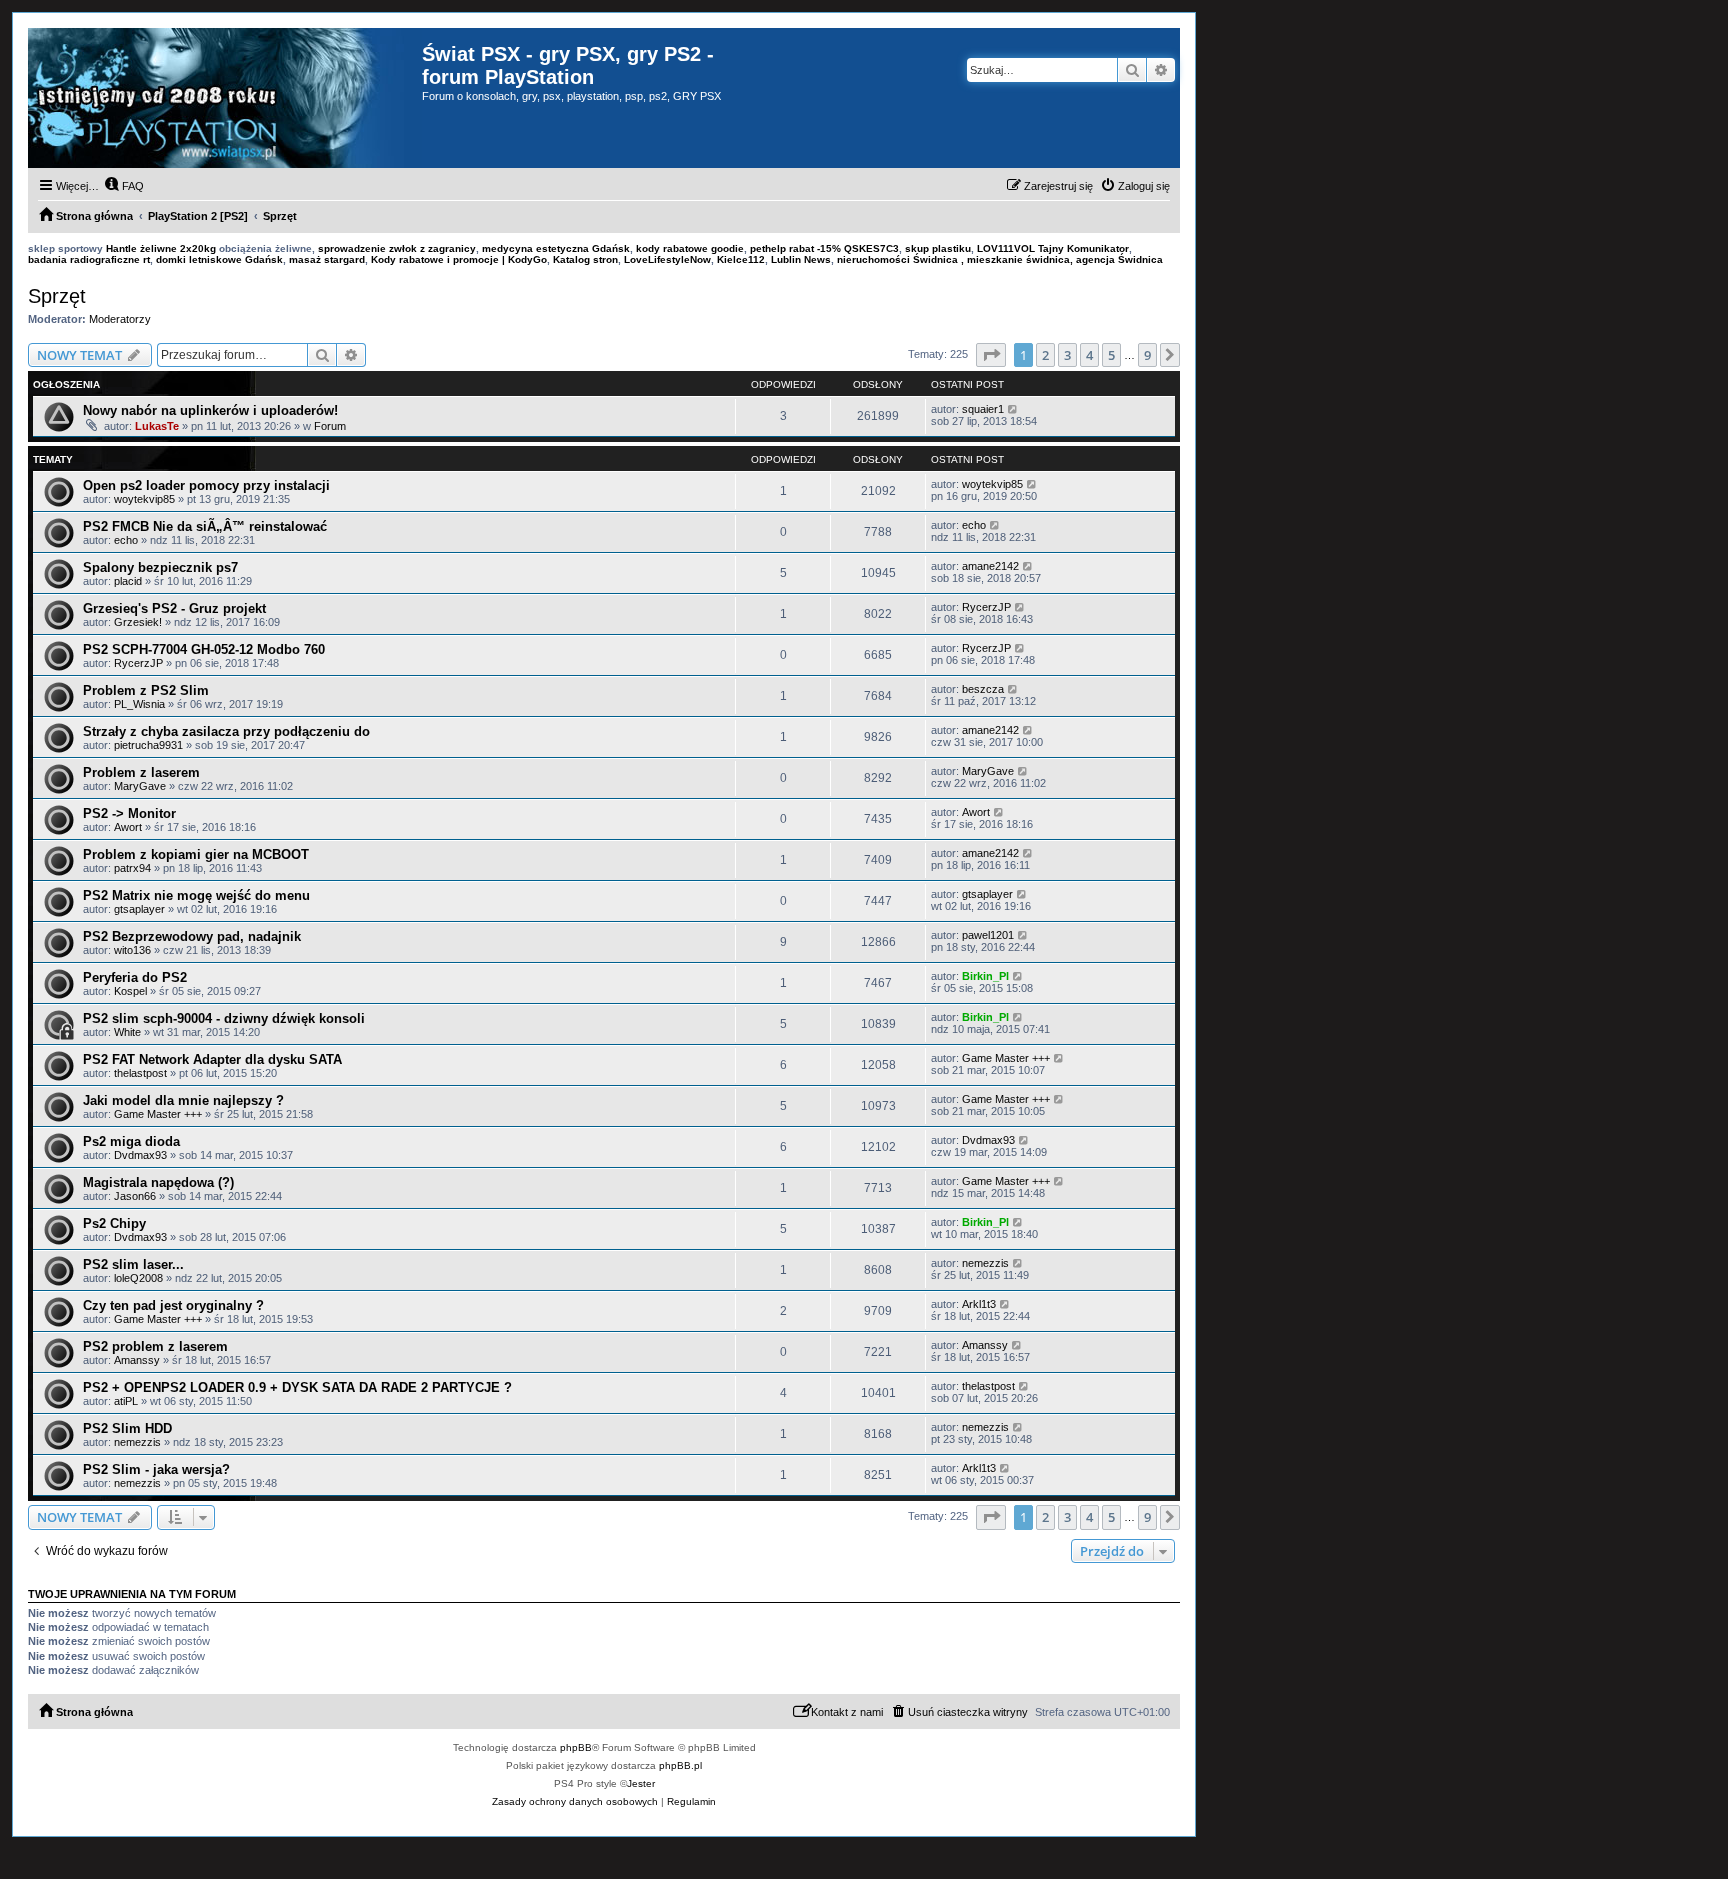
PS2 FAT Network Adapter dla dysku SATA (212, 1059)
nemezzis (985, 1263)
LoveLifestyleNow (667, 259)
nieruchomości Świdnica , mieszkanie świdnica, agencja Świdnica (1000, 259)
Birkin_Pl (985, 976)
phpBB (576, 1747)
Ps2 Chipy (114, 1223)
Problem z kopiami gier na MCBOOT (196, 854)
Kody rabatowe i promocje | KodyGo (459, 259)
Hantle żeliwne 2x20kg (161, 248)
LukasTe (157, 426)
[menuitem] (124, 186)
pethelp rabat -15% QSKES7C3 (824, 248)
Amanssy (137, 1360)
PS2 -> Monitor (129, 813)
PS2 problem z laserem (155, 1346)
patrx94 (132, 868)
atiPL (126, 1401)
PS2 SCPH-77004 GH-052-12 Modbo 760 (204, 649)
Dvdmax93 (140, 1155)
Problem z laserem (141, 772)
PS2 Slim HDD (127, 1428)
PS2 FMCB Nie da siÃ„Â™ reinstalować (205, 526)
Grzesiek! (138, 622)
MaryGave (140, 786)
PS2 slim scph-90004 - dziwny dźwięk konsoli (224, 1018)
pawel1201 (988, 935)
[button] (991, 355)
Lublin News (801, 259)
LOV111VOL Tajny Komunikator (1053, 248)
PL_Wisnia (139, 704)
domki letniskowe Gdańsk (219, 259)
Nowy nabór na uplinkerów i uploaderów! (210, 410)
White (127, 1032)
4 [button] (1089, 355)
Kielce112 (741, 259)
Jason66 (135, 1196)
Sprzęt (57, 296)
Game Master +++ (1006, 1058)
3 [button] (1067, 355)
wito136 (132, 950)
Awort (128, 827)
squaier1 (983, 409)
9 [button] (1147, 355)
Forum (330, 426)
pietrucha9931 (148, 745)
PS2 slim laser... (133, 1264)
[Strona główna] (225, 98)
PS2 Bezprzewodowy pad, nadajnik (192, 936)
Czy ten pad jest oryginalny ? (173, 1305)
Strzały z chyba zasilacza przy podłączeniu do (226, 731)
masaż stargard (327, 259)
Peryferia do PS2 (135, 977)
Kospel (130, 991)
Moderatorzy (120, 319)
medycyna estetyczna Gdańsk (556, 248)
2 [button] (1045, 355)
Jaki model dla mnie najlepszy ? (183, 1100)
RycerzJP (986, 607)
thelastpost (140, 1073)
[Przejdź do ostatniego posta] (1013, 409)
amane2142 (990, 566)
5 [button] (1111, 355)
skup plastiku (938, 248)
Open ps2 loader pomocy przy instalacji (206, 485)
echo (126, 540)
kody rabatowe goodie (690, 248)
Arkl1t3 (979, 1304)
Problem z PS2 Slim (146, 690)
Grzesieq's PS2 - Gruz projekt (174, 608)
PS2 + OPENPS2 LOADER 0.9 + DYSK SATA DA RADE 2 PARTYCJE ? (297, 1387)
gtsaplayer (139, 909)
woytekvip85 (144, 499)
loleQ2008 (138, 1278)
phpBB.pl (680, 1765)
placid (128, 581)
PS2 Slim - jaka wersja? (156, 1469)
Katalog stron (585, 259)
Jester (641, 1783)
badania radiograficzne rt (89, 259)
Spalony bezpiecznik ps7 (160, 567)
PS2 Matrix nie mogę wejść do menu (196, 895)
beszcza (983, 689)
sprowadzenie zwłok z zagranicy (397, 248)
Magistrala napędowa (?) (158, 1182)
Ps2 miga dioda (131, 1141)
